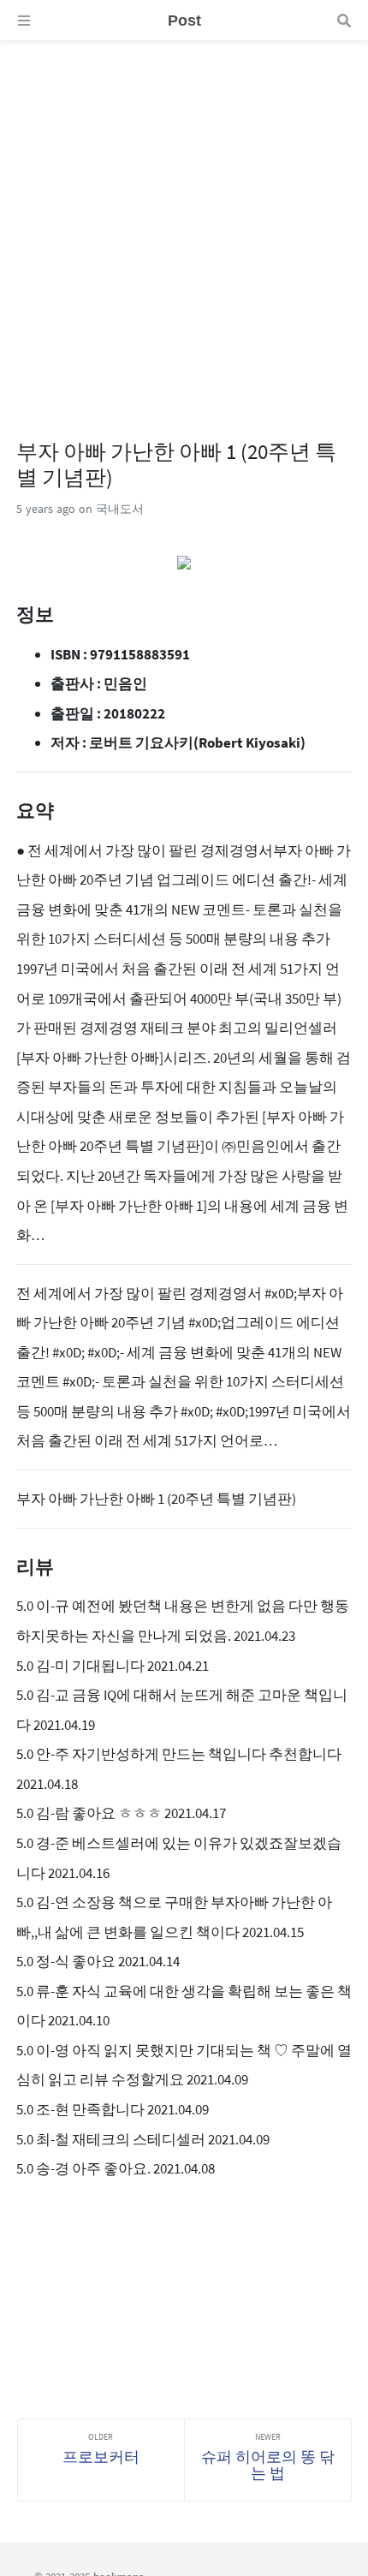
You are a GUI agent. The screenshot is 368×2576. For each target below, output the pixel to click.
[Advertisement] (184, 225)
